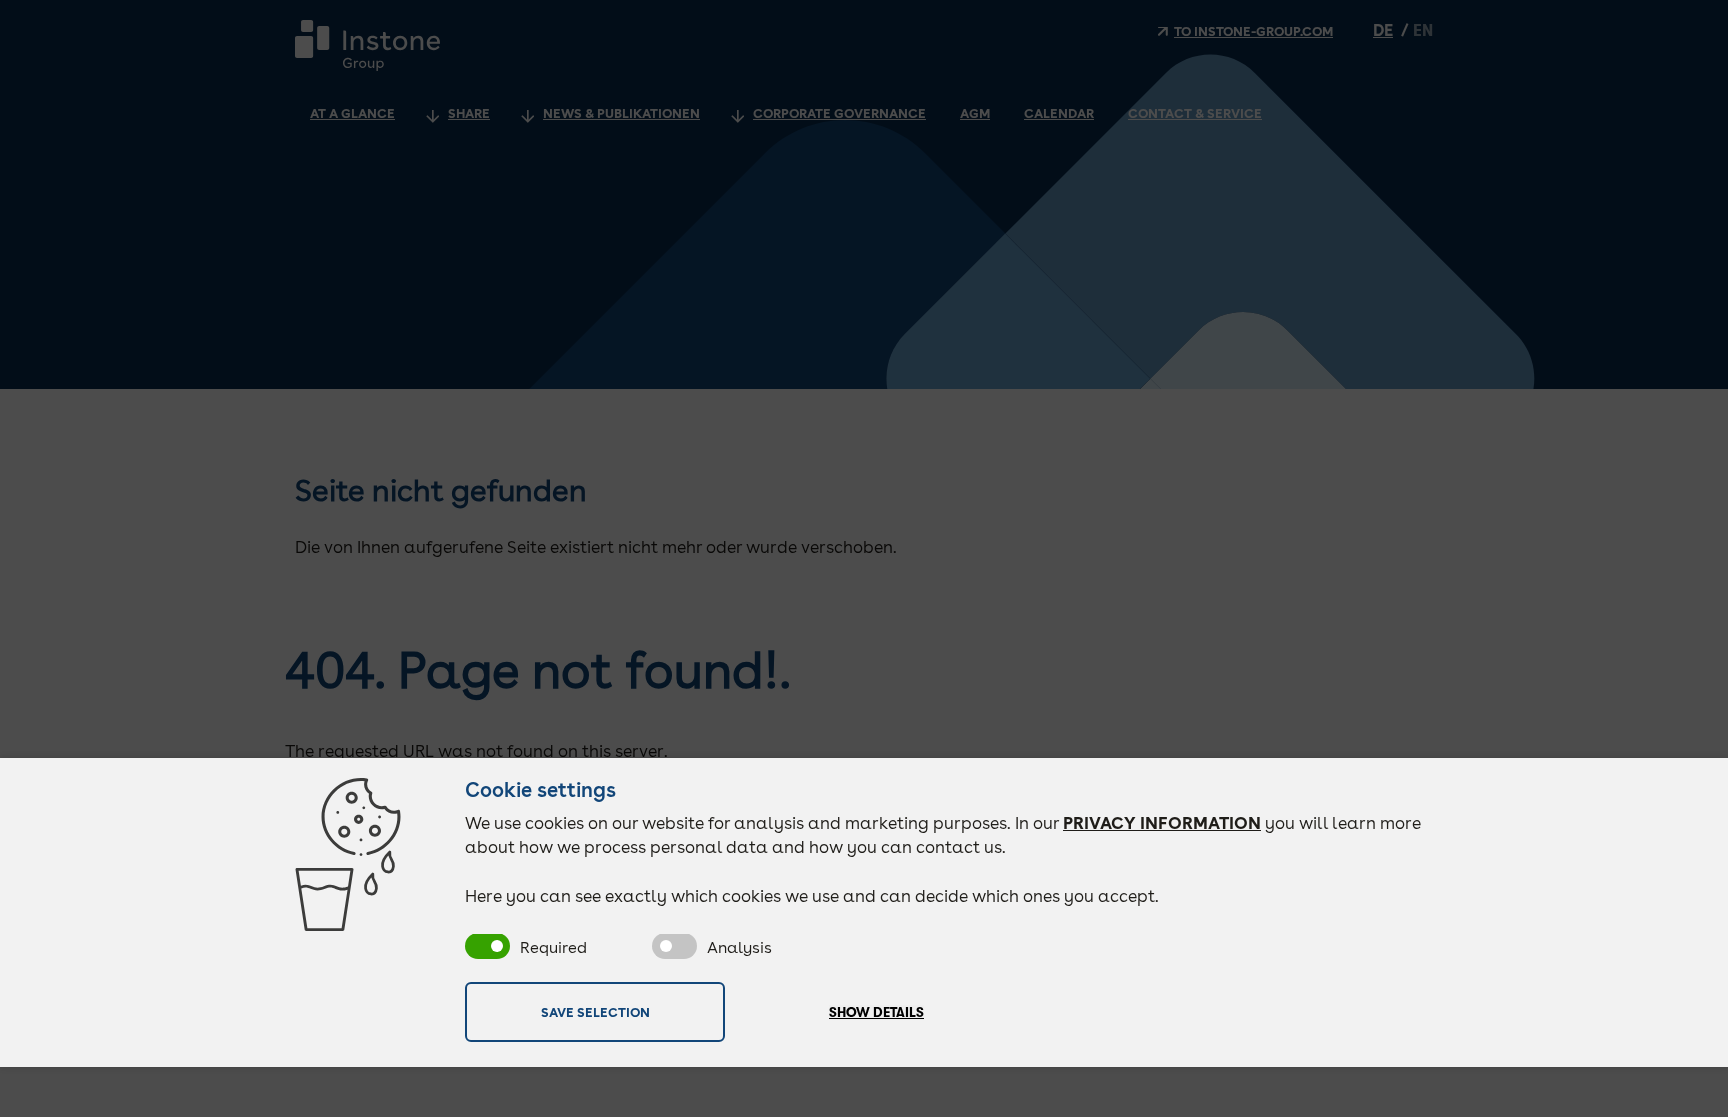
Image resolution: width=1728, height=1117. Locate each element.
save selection (595, 1012)
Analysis (739, 947)
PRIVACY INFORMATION (1162, 823)
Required (553, 947)
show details (876, 1012)
